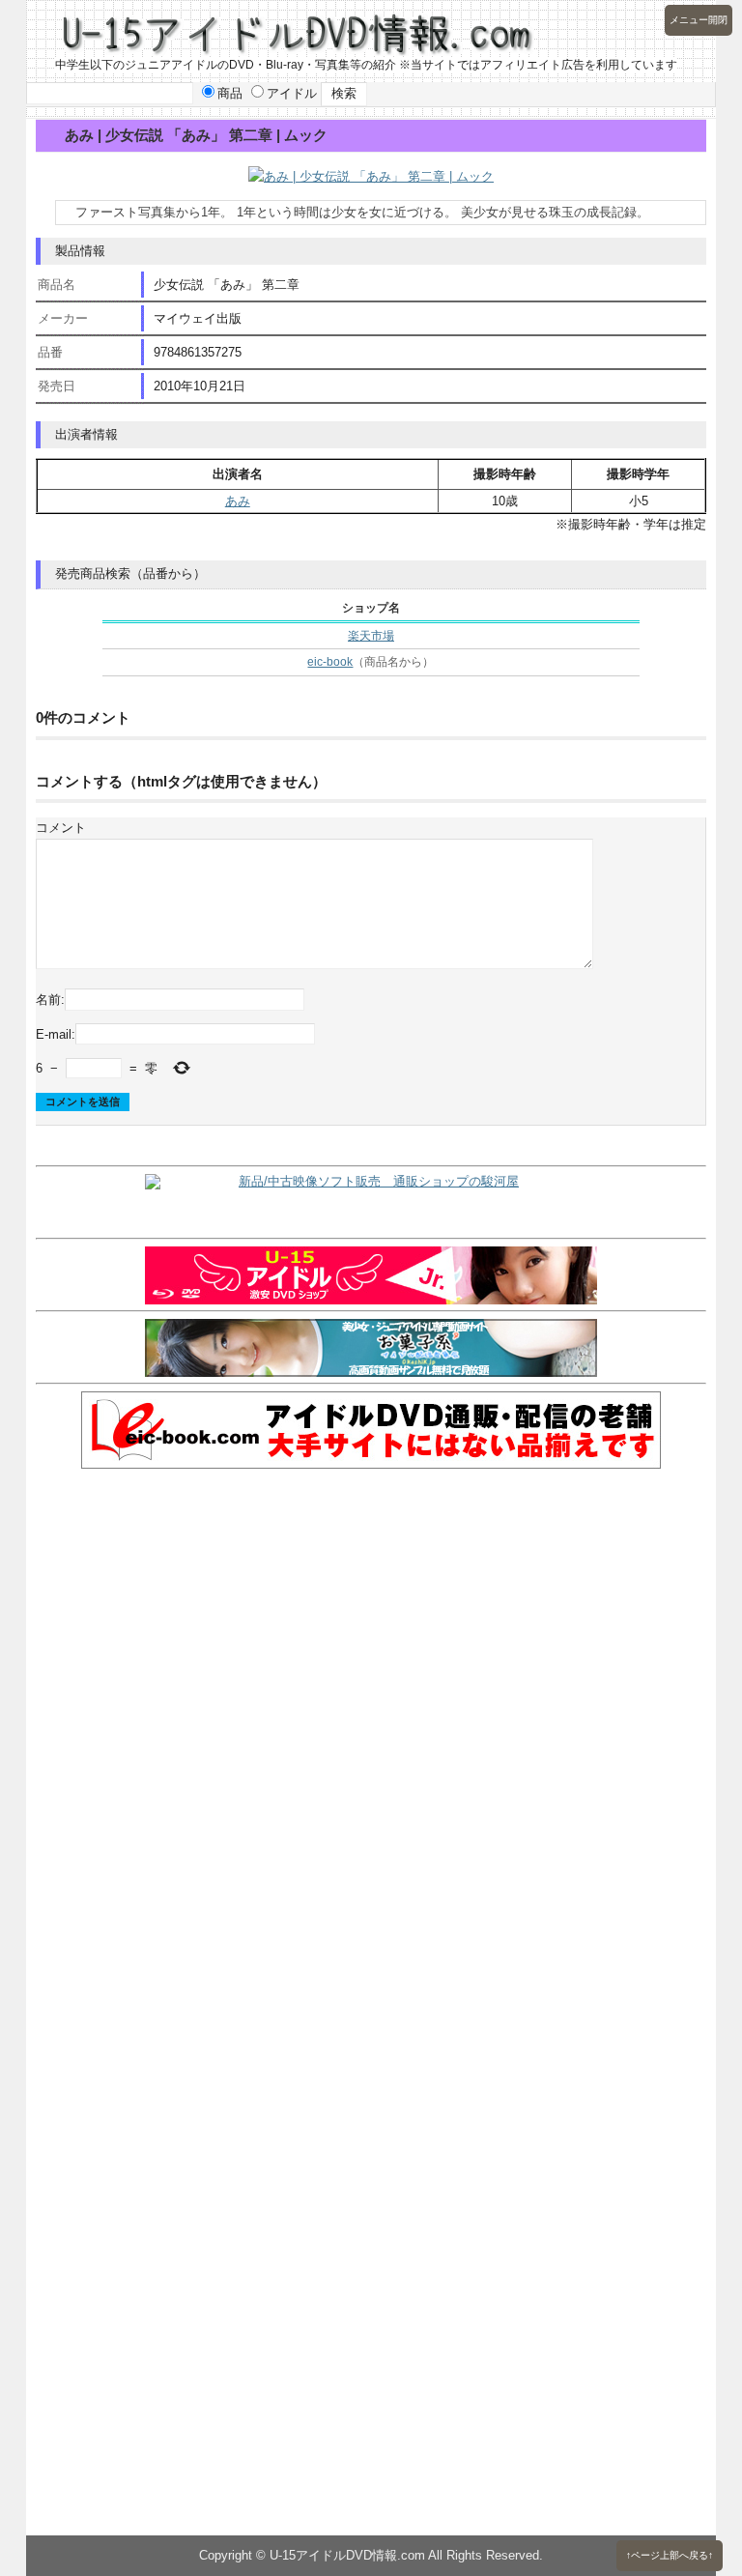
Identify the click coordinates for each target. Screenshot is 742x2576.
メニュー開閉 (699, 20)
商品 (230, 93)
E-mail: (56, 1034)
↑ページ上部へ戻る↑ (670, 2555)
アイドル (292, 93)
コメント (61, 828)
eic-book (330, 662)
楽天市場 (371, 636)
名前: (50, 1000)
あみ (238, 501)
